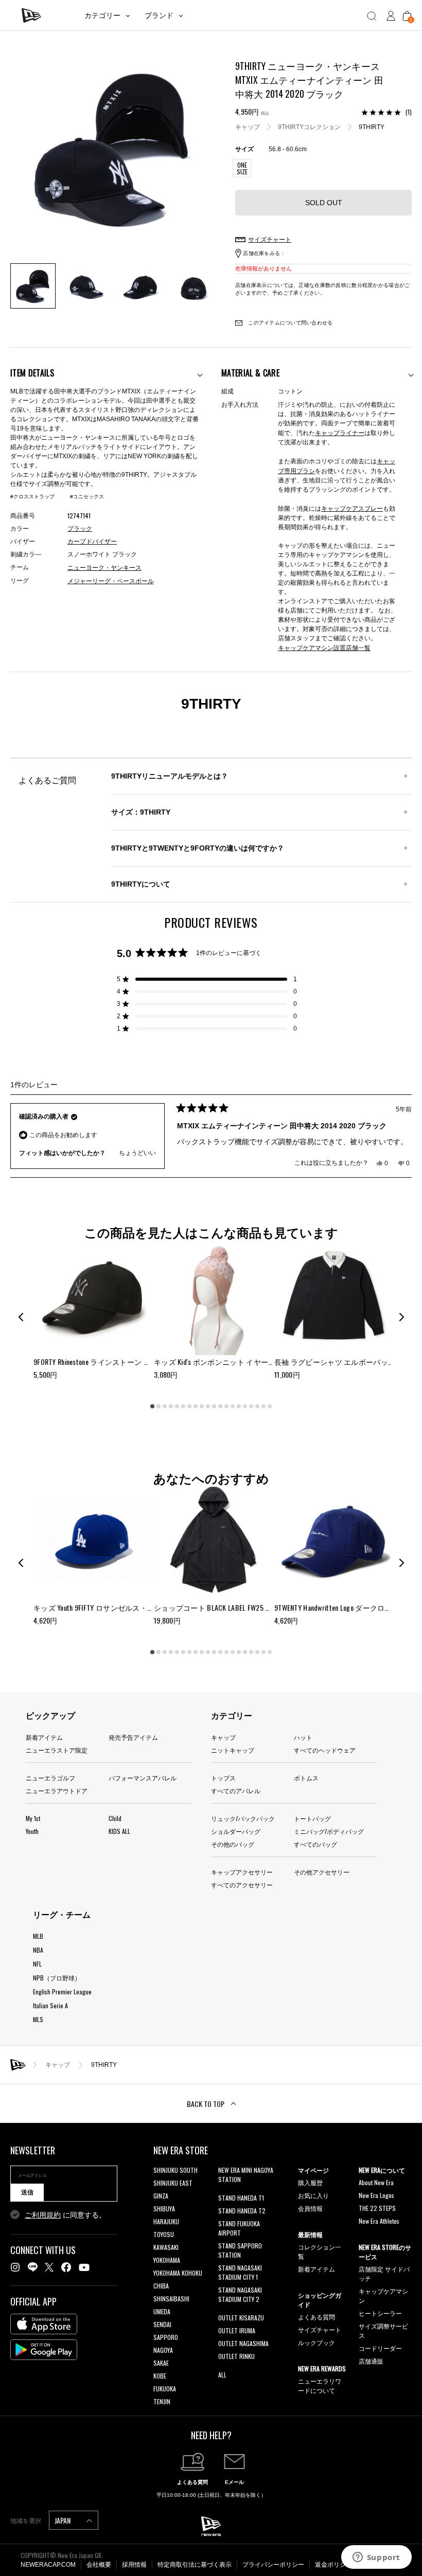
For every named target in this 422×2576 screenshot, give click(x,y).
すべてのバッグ (315, 1844)
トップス (223, 1778)
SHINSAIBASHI (171, 2299)
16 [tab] (245, 1407)
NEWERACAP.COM (48, 2565)
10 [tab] (208, 1407)
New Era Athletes (379, 2221)
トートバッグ (312, 1818)
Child (115, 1818)
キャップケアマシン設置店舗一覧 (324, 647)
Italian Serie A (50, 2005)
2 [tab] (159, 1407)
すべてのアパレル (236, 1790)
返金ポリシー (333, 2565)
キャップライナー (340, 432)
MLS (38, 2019)
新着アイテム (44, 1737)
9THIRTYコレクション (309, 127)
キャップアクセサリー (242, 1872)
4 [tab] (171, 1407)
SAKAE (161, 2363)
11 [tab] (214, 1407)
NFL (37, 1964)
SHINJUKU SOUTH (175, 2170)
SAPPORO (166, 2337)
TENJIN (162, 2401)
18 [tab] (257, 1407)
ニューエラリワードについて (320, 2385)
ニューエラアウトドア (57, 1790)
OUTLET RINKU (236, 2356)
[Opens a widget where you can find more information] (376, 2558)
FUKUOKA (165, 2389)
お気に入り (313, 2195)
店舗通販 (371, 2361)
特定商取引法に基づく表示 (195, 2565)
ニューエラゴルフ (50, 1778)
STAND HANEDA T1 (241, 2198)
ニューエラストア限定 (57, 1750)
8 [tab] (196, 1407)
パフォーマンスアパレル (143, 1778)
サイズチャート (320, 2329)
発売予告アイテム (133, 1737)
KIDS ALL (119, 1831)
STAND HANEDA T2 (242, 2211)
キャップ (248, 127)
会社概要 (99, 2565)
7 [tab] (189, 1407)
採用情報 (134, 2565)
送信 (27, 2192)
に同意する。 (65, 2215)
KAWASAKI (166, 2247)
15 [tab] (239, 1407)
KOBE (160, 2376)
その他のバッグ (233, 1844)
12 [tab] (220, 1407)
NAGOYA (163, 2350)
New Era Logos (376, 2195)
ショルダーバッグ (236, 1831)
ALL (222, 2375)
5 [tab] (177, 1407)
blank (225, 2192)
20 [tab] (270, 1407)
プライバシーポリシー (273, 2565)
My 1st (33, 1818)
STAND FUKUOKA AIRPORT (239, 2228)
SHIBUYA (164, 2209)
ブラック (80, 529)
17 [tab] (251, 1407)
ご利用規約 (43, 2215)
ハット (303, 1737)
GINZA (161, 2196)
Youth (32, 1831)
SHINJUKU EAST (173, 2183)
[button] (207, 979)
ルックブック (316, 2342)
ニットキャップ (233, 1750)
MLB (38, 1936)
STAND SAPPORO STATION (240, 2250)
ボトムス (306, 1778)
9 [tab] (202, 1407)
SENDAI (162, 2324)
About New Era (376, 2182)
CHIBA (161, 2286)
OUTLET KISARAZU (241, 2318)
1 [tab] (152, 1407)
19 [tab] (263, 1407)
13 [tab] (226, 1407)
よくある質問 (316, 2317)
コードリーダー (380, 2348)
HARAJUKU (166, 2221)
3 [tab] (165, 1407)
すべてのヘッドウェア (325, 1750)
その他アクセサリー (322, 1872)
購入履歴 (310, 2182)
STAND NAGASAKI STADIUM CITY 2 (240, 2294)
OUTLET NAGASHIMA (243, 2343)
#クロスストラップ (32, 497)
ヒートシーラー (380, 2313)
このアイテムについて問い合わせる (289, 323)
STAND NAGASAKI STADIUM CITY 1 (240, 2272)
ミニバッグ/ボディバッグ (329, 1831)
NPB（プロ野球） (57, 1978)
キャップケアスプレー (352, 508)
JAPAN (63, 2520)
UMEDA (162, 2311)
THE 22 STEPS (377, 2208)
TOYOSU (164, 2234)
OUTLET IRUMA (237, 2330)
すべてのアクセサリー (242, 1885)
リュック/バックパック (243, 1818)
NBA (38, 1950)
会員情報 (310, 2208)
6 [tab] (183, 1407)
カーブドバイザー (92, 542)
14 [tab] (233, 1407)
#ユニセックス (87, 497)
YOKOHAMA (167, 2260)
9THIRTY (372, 127)
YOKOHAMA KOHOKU (178, 2273)
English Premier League (62, 1992)
